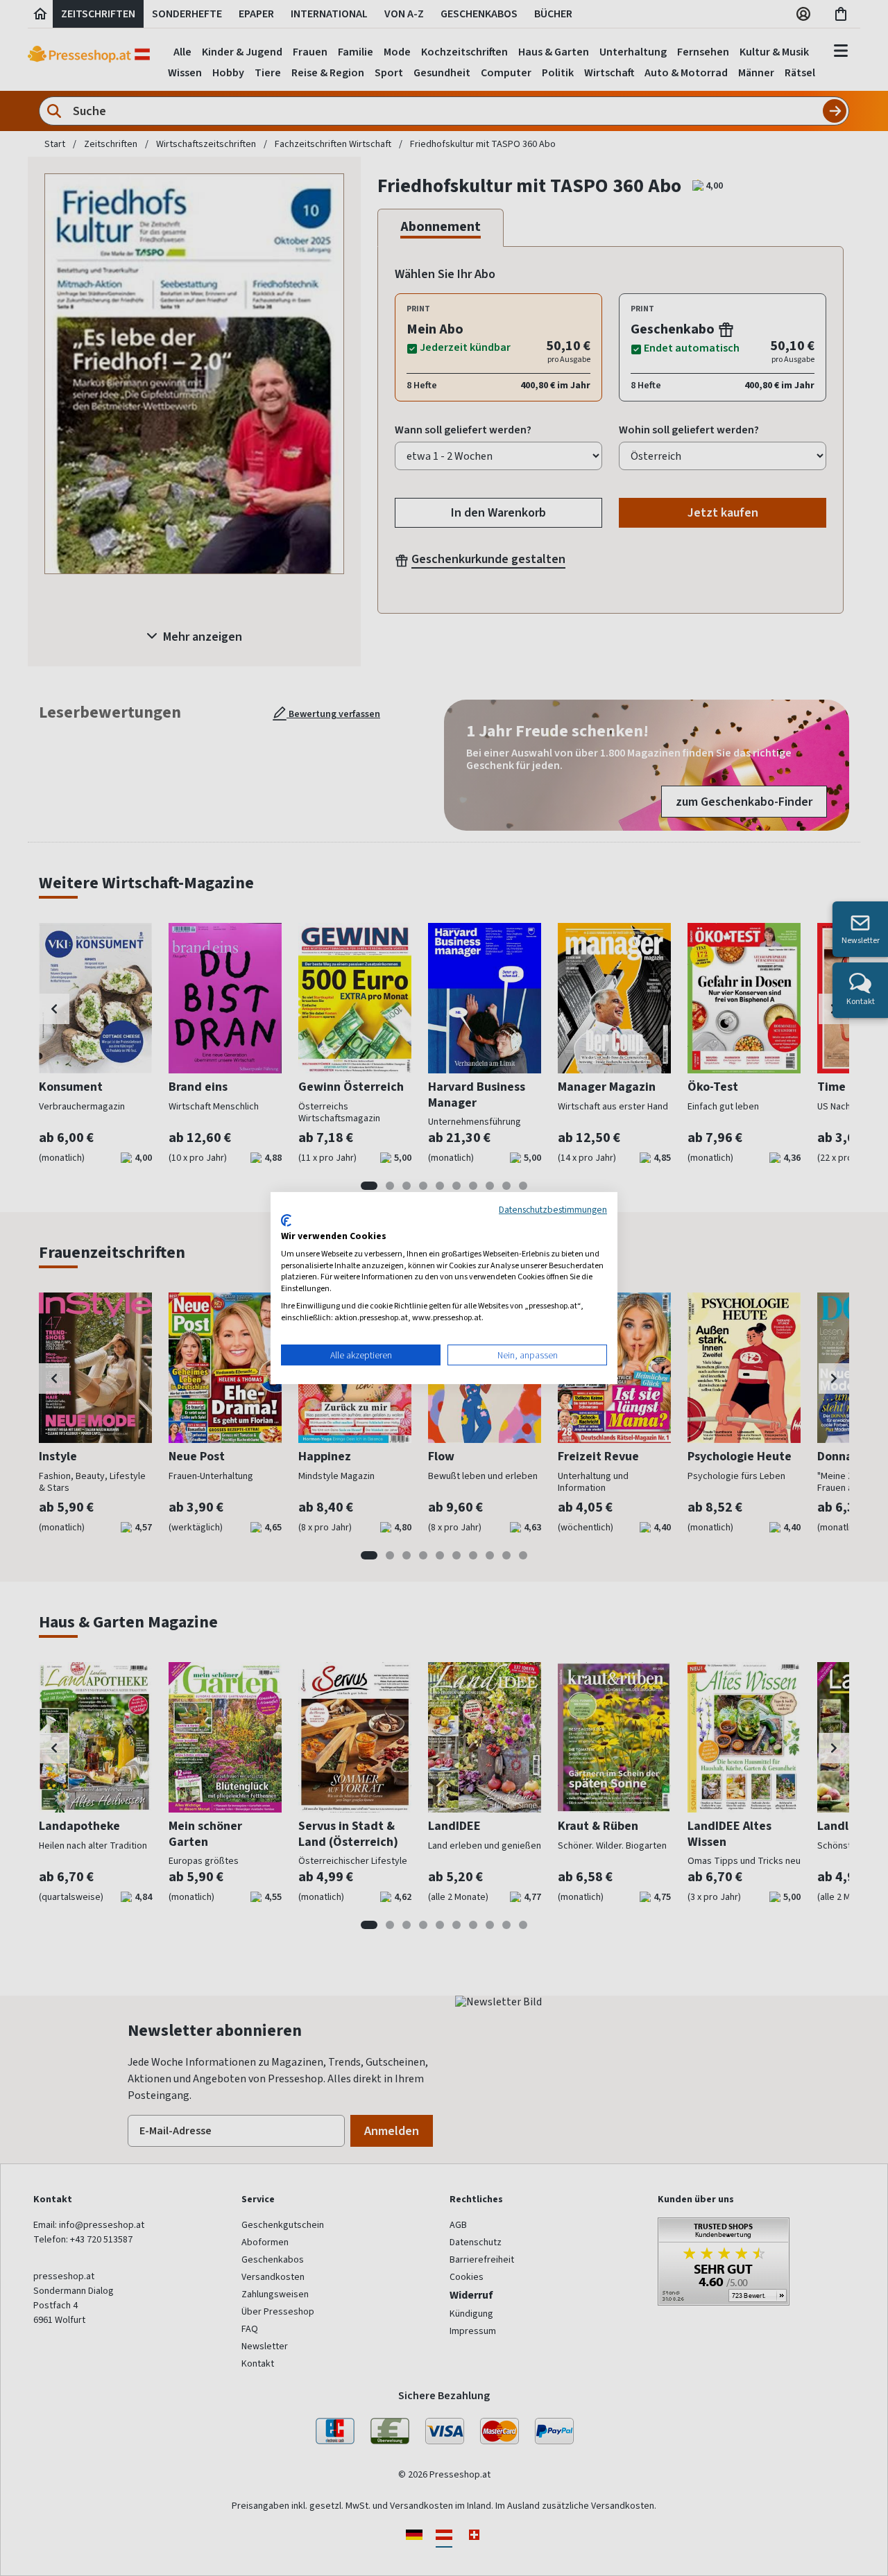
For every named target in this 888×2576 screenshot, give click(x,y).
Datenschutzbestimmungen (553, 1209)
